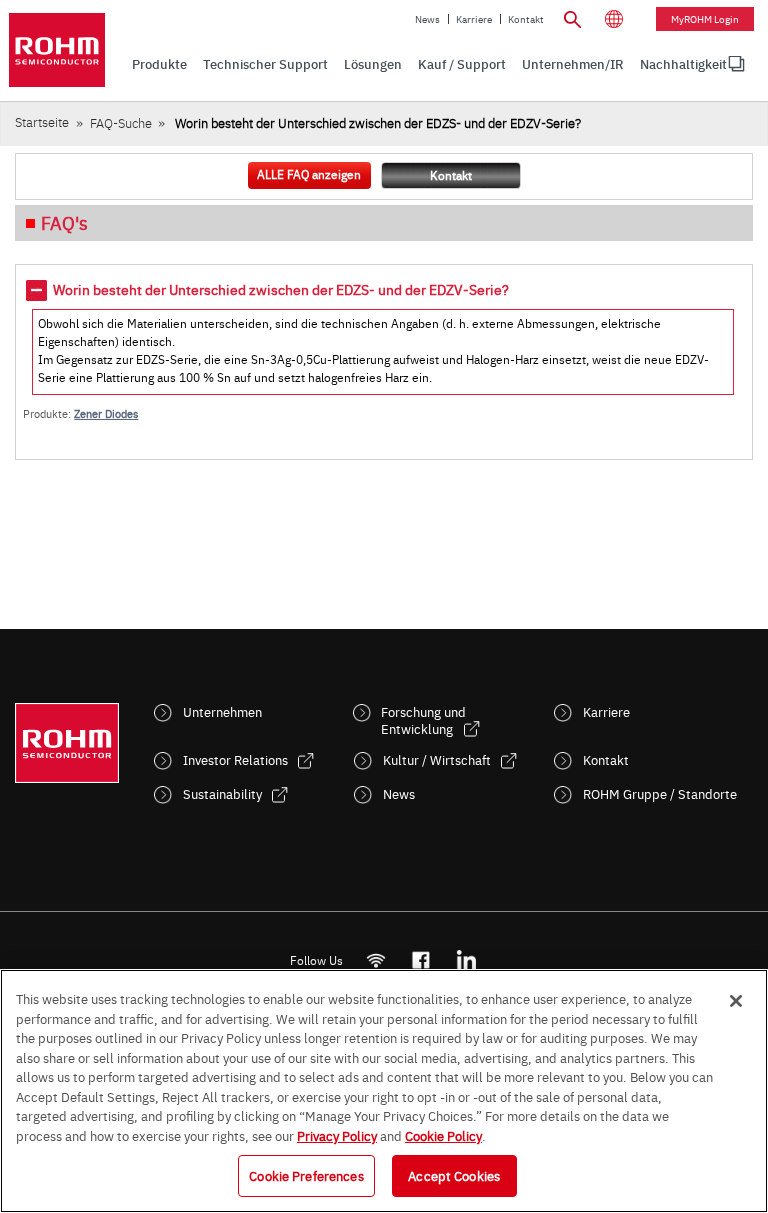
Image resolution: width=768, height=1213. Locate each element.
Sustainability (222, 793)
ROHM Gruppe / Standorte (660, 793)
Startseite (42, 121)
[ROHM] (57, 50)
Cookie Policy (443, 1135)
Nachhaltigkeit (683, 63)
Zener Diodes (106, 413)
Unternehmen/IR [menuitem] (573, 63)
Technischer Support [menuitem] (265, 63)
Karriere (474, 19)
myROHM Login (705, 19)
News (427, 19)
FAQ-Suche (121, 122)
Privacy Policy (337, 1135)
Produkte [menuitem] (159, 63)
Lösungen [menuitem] (373, 63)
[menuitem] (683, 64)
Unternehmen (222, 711)
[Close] (736, 1001)
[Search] (572, 17)
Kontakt (526, 19)
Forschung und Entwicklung (423, 720)
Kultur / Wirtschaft (437, 759)
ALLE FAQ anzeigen (309, 174)
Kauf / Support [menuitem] (462, 63)
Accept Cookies (454, 1175)
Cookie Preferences (306, 1175)
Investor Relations (235, 759)
